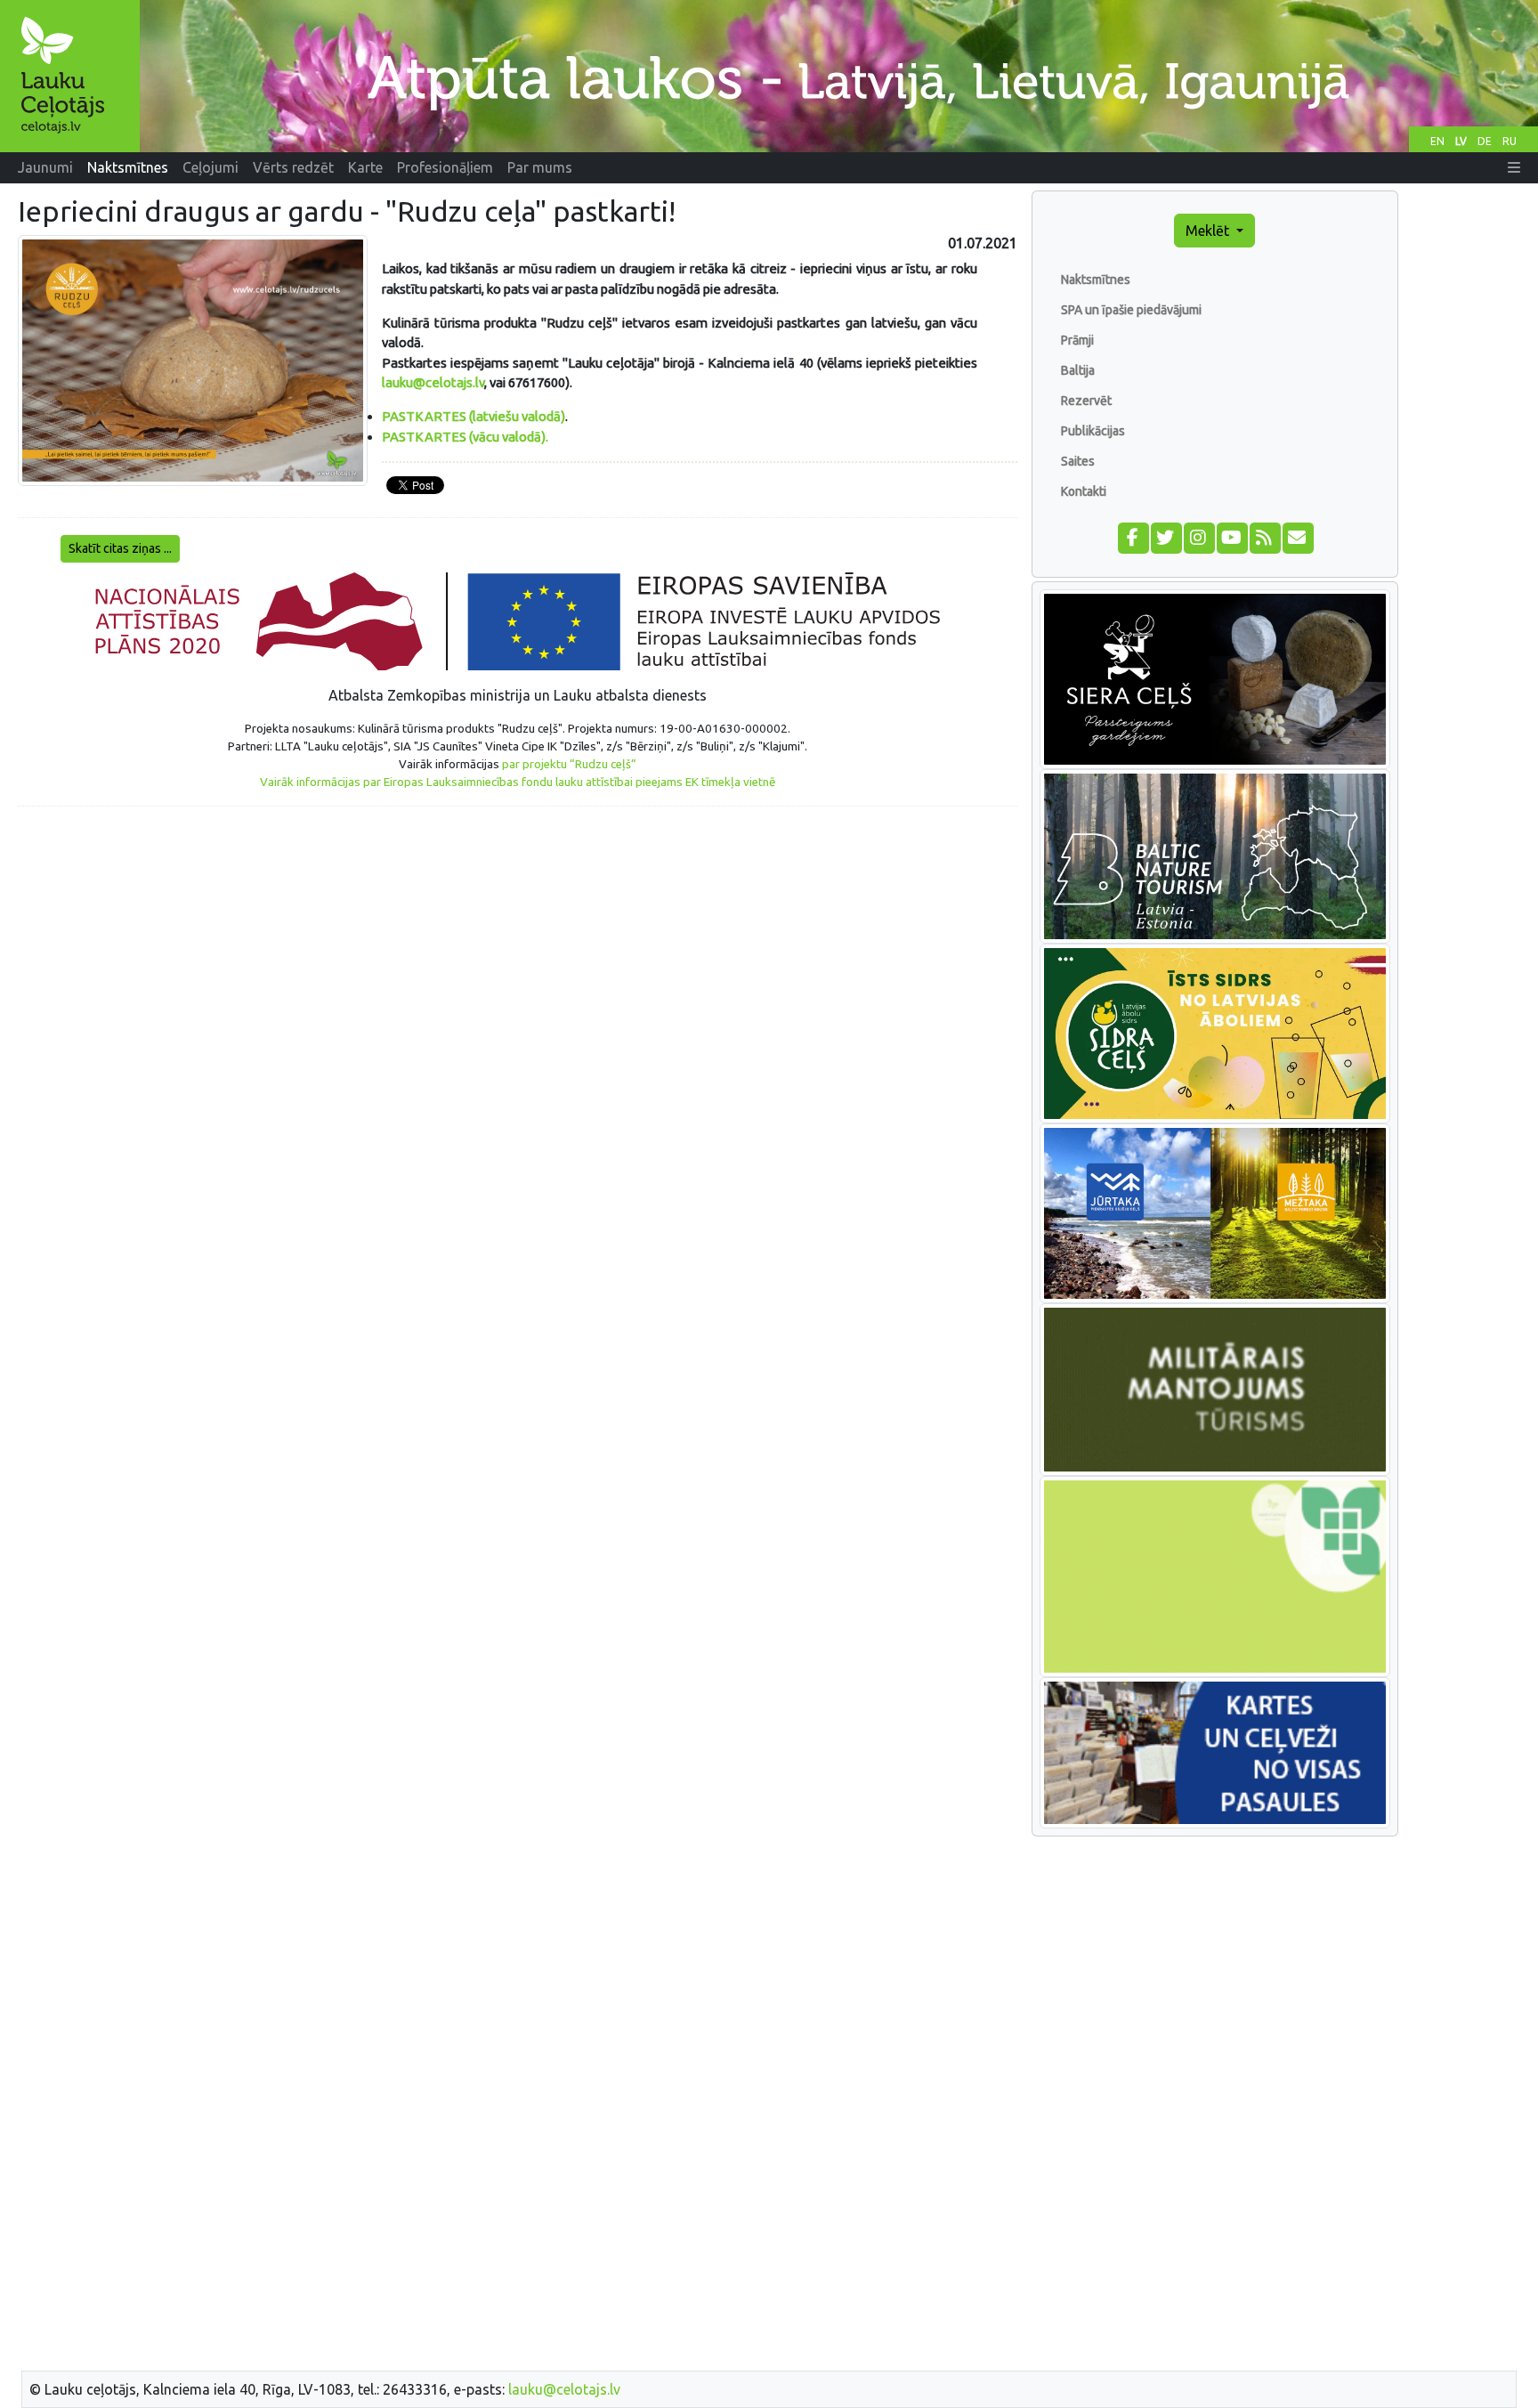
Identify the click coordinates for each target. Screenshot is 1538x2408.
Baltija (1078, 370)
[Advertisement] (518, 945)
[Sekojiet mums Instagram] (1198, 536)
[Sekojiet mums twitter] (1166, 536)
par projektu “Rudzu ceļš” (569, 764)
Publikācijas (1093, 431)
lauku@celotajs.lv (433, 382)
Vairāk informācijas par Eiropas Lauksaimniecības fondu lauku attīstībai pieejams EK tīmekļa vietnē (518, 782)
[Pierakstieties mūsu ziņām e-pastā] (1297, 536)
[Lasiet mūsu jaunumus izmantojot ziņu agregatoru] (1264, 536)
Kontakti (1084, 491)
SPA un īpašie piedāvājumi (1131, 310)
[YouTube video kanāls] (1231, 536)
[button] (1514, 167)
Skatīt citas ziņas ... (120, 548)
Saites (1078, 461)
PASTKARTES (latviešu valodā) (474, 416)
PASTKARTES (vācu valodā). (465, 437)
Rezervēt (1086, 401)
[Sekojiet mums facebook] (1133, 536)
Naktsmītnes (1096, 280)
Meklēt (1209, 231)
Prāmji (1077, 340)
